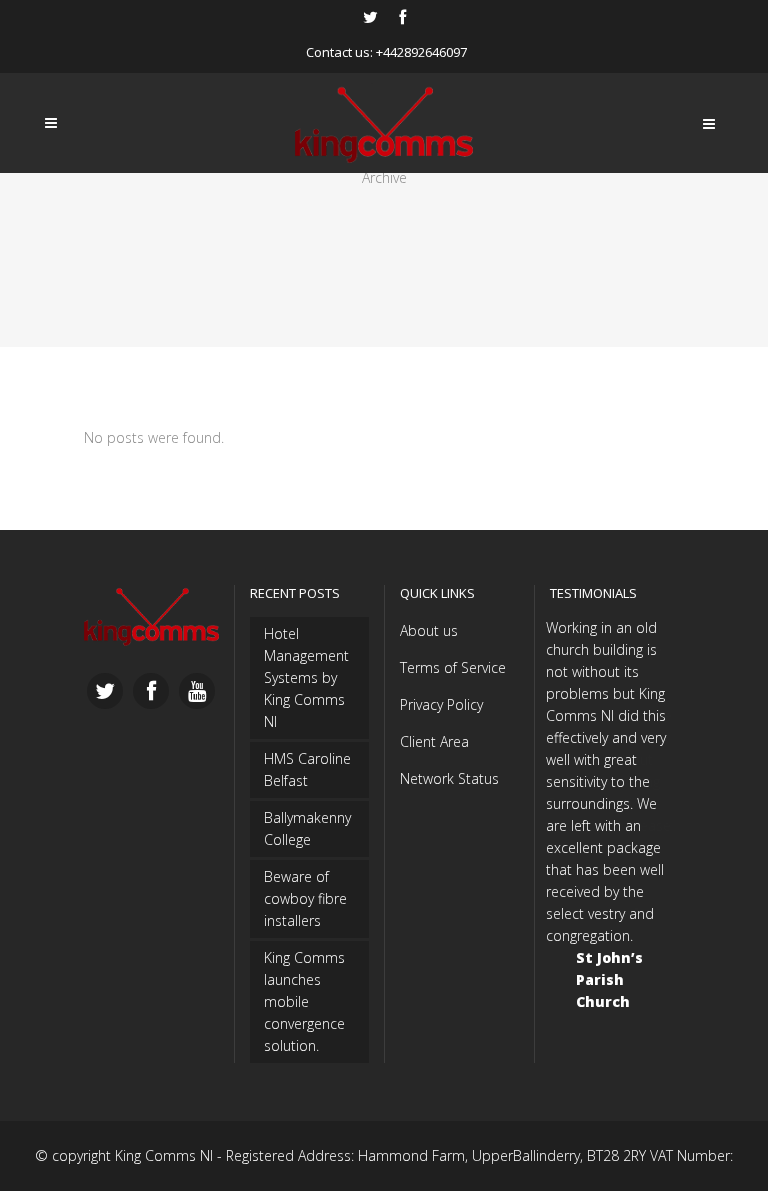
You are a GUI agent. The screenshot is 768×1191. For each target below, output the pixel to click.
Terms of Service (453, 667)
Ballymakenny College (307, 828)
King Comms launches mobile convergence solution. (304, 1001)
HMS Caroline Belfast (307, 769)
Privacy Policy (441, 704)
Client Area (434, 741)
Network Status (449, 778)
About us (429, 630)
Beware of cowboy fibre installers (305, 898)
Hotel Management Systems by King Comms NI (306, 677)
